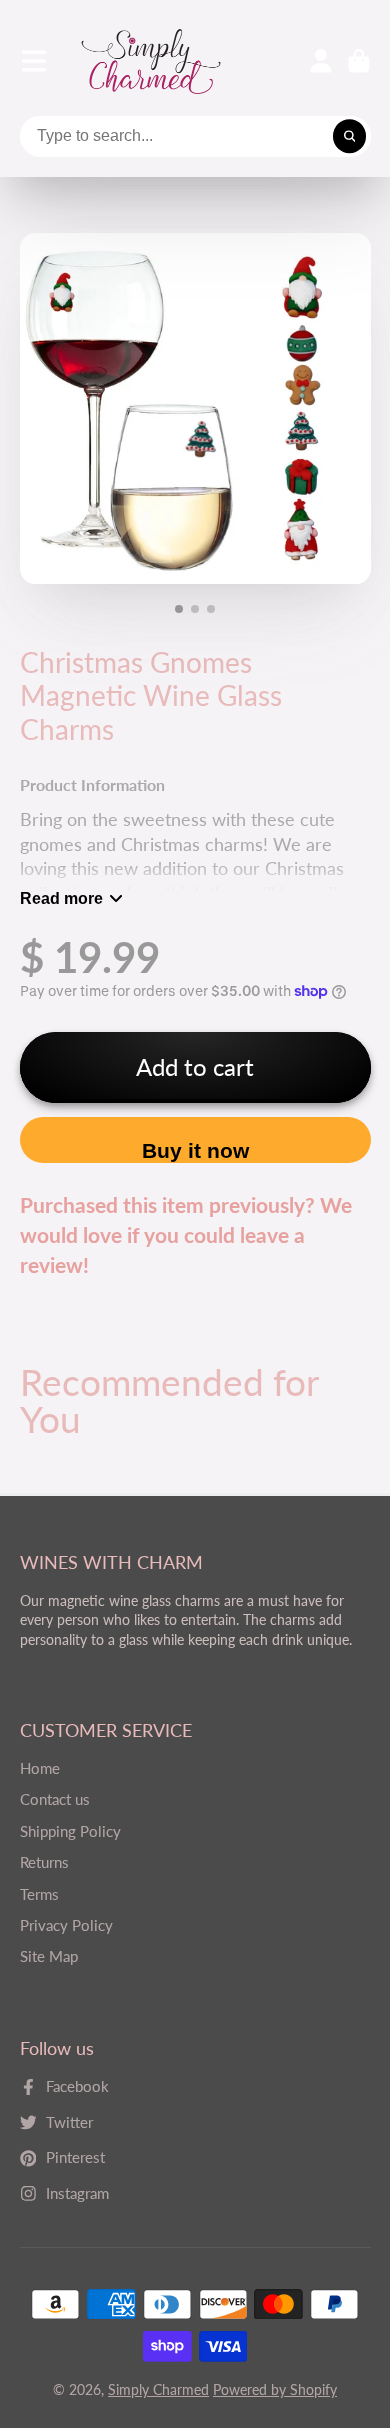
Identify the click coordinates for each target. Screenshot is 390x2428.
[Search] (350, 137)
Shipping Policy (70, 1831)
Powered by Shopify (275, 2389)
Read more (61, 898)
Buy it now (195, 1150)
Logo (151, 61)
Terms (39, 1894)
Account (321, 61)
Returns (44, 1862)
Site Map (49, 1956)
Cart (359, 61)
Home (40, 1768)
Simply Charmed (158, 2389)
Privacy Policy (66, 1925)
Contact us (55, 1799)
